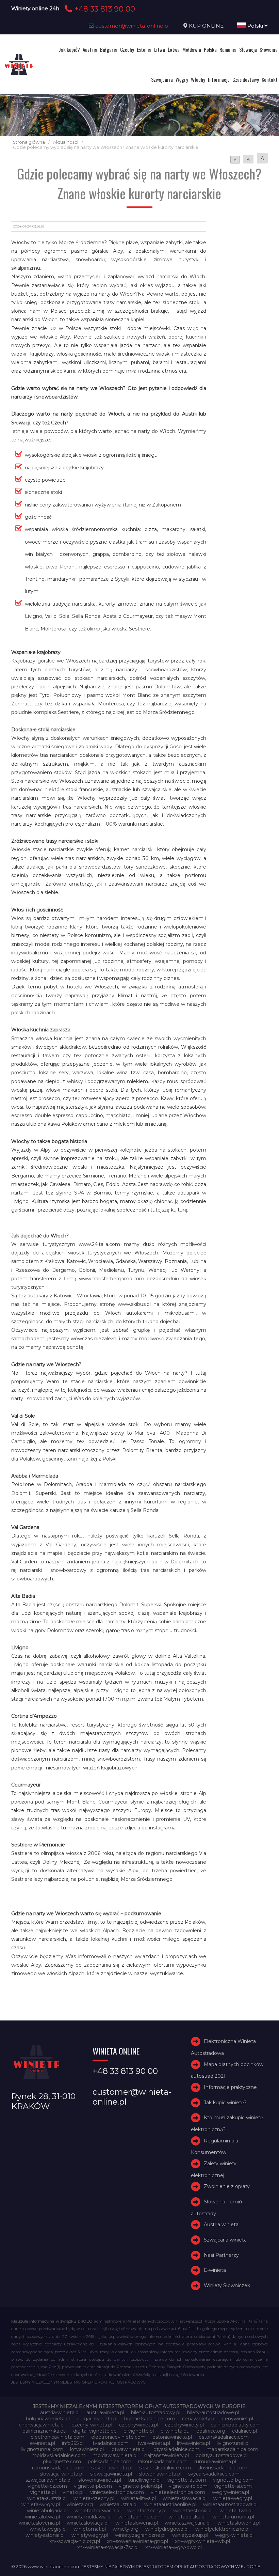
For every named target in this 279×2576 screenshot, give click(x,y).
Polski (255, 26)
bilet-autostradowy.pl (156, 2413)
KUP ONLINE (206, 26)
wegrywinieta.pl (231, 2492)
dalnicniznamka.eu (44, 2431)
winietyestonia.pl (45, 2535)
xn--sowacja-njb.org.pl (75, 2541)
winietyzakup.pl (190, 2535)
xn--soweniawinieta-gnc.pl (137, 2541)
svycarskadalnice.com (214, 2474)
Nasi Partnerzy (221, 2255)
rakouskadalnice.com (163, 2462)
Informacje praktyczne (230, 2087)
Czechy (127, 49)
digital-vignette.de (95, 2431)
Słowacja (248, 49)
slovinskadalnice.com (223, 2468)
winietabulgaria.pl (47, 2511)
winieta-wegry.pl (233, 2498)
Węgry (182, 79)
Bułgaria (109, 49)
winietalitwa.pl (236, 2511)
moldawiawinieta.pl (115, 2455)
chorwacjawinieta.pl (42, 2425)
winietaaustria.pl (119, 2504)
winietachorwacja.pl (97, 2511)
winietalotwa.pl (42, 2517)
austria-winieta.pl (60, 2413)
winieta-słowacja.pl (185, 2498)
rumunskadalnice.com (58, 2468)
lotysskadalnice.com (176, 2449)
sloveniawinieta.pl (112, 2468)
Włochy (198, 79)
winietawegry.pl (48, 2529)
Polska (210, 49)
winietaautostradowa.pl (230, 2504)
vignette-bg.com (233, 2480)
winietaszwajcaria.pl (188, 2523)
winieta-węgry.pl (41, 2504)
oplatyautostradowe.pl (222, 2455)
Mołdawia (192, 49)
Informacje (219, 79)
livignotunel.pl (233, 2443)
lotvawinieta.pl (87, 2449)
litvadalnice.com (110, 2443)
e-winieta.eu (175, 2431)
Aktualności (66, 142)
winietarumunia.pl (233, 2517)
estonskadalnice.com (224, 2437)
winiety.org (126, 2529)
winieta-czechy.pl (94, 2498)
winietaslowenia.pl (137, 2523)
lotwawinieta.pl (128, 2449)
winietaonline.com (140, 2517)
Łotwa (174, 49)
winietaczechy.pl (147, 2511)
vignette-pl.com (93, 2486)
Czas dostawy (246, 79)
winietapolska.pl (187, 2517)
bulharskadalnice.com (150, 2419)
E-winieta (215, 2270)
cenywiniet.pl (238, 2419)
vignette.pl (43, 2492)
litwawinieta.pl (193, 2443)
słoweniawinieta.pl (100, 2480)
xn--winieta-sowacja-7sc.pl (108, 2547)
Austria (90, 49)
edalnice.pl (244, 2431)
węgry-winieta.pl (234, 2535)
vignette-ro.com (188, 2486)
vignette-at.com (187, 2480)
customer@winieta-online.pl (132, 26)
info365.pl (73, 2443)
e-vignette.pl (139, 2431)
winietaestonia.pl (193, 2511)
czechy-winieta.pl (92, 2425)
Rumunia (228, 49)
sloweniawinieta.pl (160, 2474)
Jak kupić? (69, 49)
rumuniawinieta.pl (215, 2462)
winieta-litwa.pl (138, 2498)
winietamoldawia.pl (89, 2517)
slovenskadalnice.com (165, 2468)
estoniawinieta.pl (172, 2437)
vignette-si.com (233, 2486)
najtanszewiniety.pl (167, 2455)
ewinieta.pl (43, 2443)
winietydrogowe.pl (167, 2529)
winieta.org (80, 2504)
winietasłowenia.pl (239, 2523)
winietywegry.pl (90, 2535)
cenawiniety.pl (199, 2419)
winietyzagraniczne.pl (140, 2535)
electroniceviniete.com (118, 2437)
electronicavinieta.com (58, 2437)
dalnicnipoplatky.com (236, 2425)
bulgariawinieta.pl (97, 2419)
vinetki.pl (73, 2492)
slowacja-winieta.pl (62, 2474)
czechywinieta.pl (139, 2425)
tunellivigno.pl (144, 2480)
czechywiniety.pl (184, 2425)
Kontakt (270, 79)
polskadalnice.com (110, 2462)
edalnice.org (211, 2431)
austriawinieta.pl (105, 2413)
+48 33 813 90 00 (104, 9)
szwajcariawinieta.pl (48, 2480)
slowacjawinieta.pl (111, 2474)
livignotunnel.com (42, 2449)
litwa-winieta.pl (153, 2443)
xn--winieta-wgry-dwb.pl (174, 2547)
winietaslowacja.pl (88, 2523)
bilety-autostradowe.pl (213, 2413)
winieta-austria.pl (47, 2498)
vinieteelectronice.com (178, 2492)
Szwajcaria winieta (225, 2240)
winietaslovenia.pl (39, 2523)
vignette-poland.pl (140, 2486)
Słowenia (269, 49)
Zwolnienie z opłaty (227, 2186)
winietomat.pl (90, 2529)
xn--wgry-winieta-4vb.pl (202, 2541)
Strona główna (29, 142)
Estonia (144, 49)
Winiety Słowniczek (227, 2285)
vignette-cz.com (47, 2486)
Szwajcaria (162, 79)
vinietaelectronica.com (117, 2492)
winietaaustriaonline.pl (170, 2504)
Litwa (160, 49)
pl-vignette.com (62, 2462)
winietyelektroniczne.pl (222, 2529)
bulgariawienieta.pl (48, 2419)
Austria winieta (221, 2224)
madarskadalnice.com (232, 2449)
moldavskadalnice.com (59, 2455)
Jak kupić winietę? (225, 2103)
